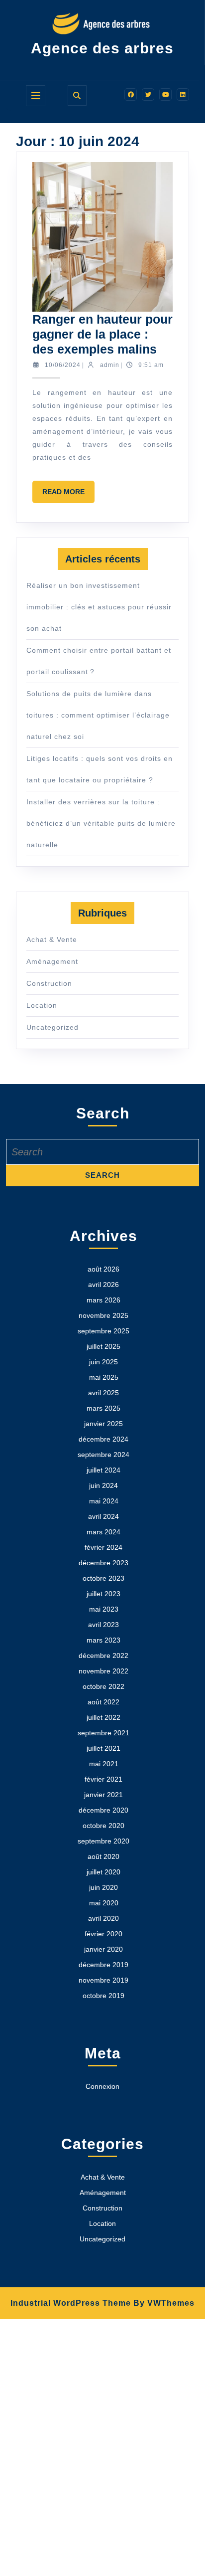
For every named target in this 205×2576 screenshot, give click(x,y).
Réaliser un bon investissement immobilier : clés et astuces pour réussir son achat (99, 607)
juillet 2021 (103, 1748)
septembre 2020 (103, 1841)
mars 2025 (103, 1408)
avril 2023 (103, 1625)
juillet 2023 (103, 1594)
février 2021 (103, 1779)
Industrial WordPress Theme (71, 2303)
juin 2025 (103, 1362)
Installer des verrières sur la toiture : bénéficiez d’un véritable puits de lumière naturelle (101, 823)
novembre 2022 (103, 1671)
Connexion (102, 2086)
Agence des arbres (102, 48)
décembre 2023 (103, 1563)
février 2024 (103, 1547)
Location (42, 1005)
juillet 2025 (103, 1346)
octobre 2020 (103, 1826)
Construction (49, 983)
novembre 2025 (103, 1315)
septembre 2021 (103, 1733)
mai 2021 (104, 1764)
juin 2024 (103, 1485)
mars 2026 (103, 1300)
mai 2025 (104, 1377)
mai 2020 (104, 1903)
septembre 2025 (103, 1331)
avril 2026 (103, 1285)
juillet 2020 (103, 1872)
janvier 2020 (103, 1949)
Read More (68, 495)
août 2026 (103, 1269)
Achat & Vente (52, 939)
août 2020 (103, 1856)
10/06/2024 (63, 365)
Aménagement (52, 961)
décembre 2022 (103, 1656)
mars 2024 (103, 1532)
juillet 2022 (103, 1717)
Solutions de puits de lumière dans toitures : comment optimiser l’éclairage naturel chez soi (98, 715)
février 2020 (103, 1934)
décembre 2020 (103, 1810)
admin (110, 365)
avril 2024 (103, 1516)
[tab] (36, 96)
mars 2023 (103, 1640)
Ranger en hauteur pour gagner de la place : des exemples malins (102, 334)
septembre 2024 (103, 1455)
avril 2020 (103, 1918)
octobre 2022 (103, 1686)
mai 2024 (104, 1501)
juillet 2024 (103, 1470)
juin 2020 (103, 1887)
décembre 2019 (103, 1965)
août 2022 (103, 1702)
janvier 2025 (103, 1424)
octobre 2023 (103, 1578)
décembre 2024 (103, 1439)
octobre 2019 (103, 1996)
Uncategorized (52, 1027)
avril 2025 (103, 1393)
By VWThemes (164, 2303)
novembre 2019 (103, 1980)
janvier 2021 (103, 1795)
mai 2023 (104, 1609)
